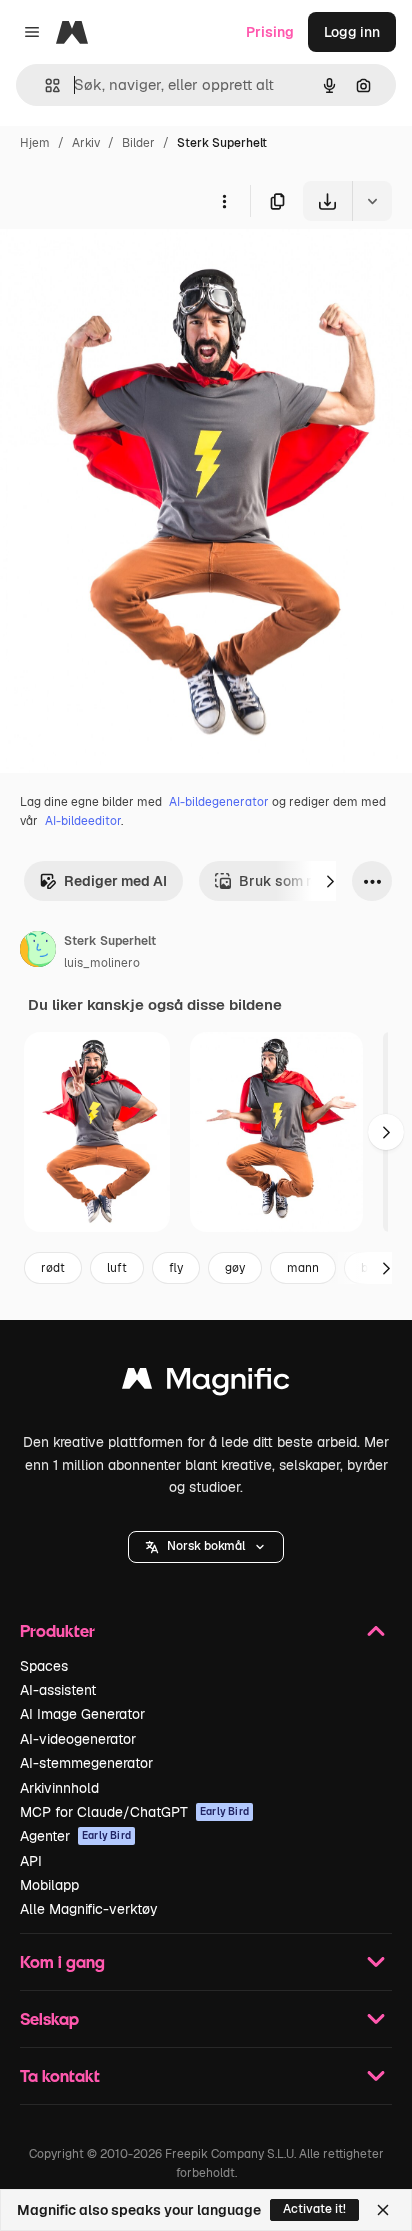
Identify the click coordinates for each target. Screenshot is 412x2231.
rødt (53, 1268)
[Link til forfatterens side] (38, 952)
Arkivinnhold (59, 1788)
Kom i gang (62, 1961)
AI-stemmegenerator (86, 1763)
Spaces (44, 1666)
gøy (235, 1268)
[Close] (383, 2210)
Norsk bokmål (206, 1546)
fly (176, 1268)
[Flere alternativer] (224, 201)
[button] (206, 1547)
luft (117, 1268)
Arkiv (86, 143)
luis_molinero (102, 963)
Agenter (75, 1836)
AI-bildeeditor (83, 821)
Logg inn (352, 32)
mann (303, 1268)
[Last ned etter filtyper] (372, 201)
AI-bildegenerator (219, 802)
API (31, 1861)
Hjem (35, 143)
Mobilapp (49, 1885)
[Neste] (330, 881)
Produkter (57, 1630)
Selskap (49, 2018)
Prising (270, 32)
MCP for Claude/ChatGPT (134, 1812)
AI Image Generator (82, 1714)
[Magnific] (206, 1383)
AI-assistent (58, 1690)
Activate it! (314, 2209)
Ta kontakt (60, 2075)
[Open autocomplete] (44, 85)
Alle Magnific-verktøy (89, 1909)
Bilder (138, 143)
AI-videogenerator (78, 1739)
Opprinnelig (141, 267)
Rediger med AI (115, 881)
